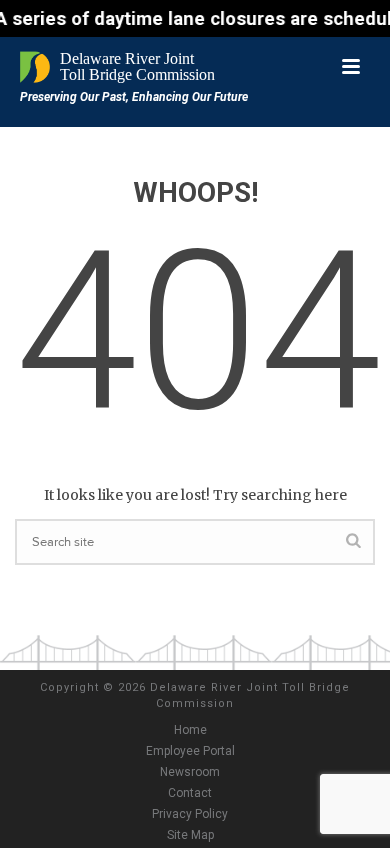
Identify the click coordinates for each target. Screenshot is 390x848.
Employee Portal (190, 751)
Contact (190, 793)
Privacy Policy (190, 814)
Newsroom (190, 772)
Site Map (190, 835)
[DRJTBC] (120, 67)
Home (190, 730)
